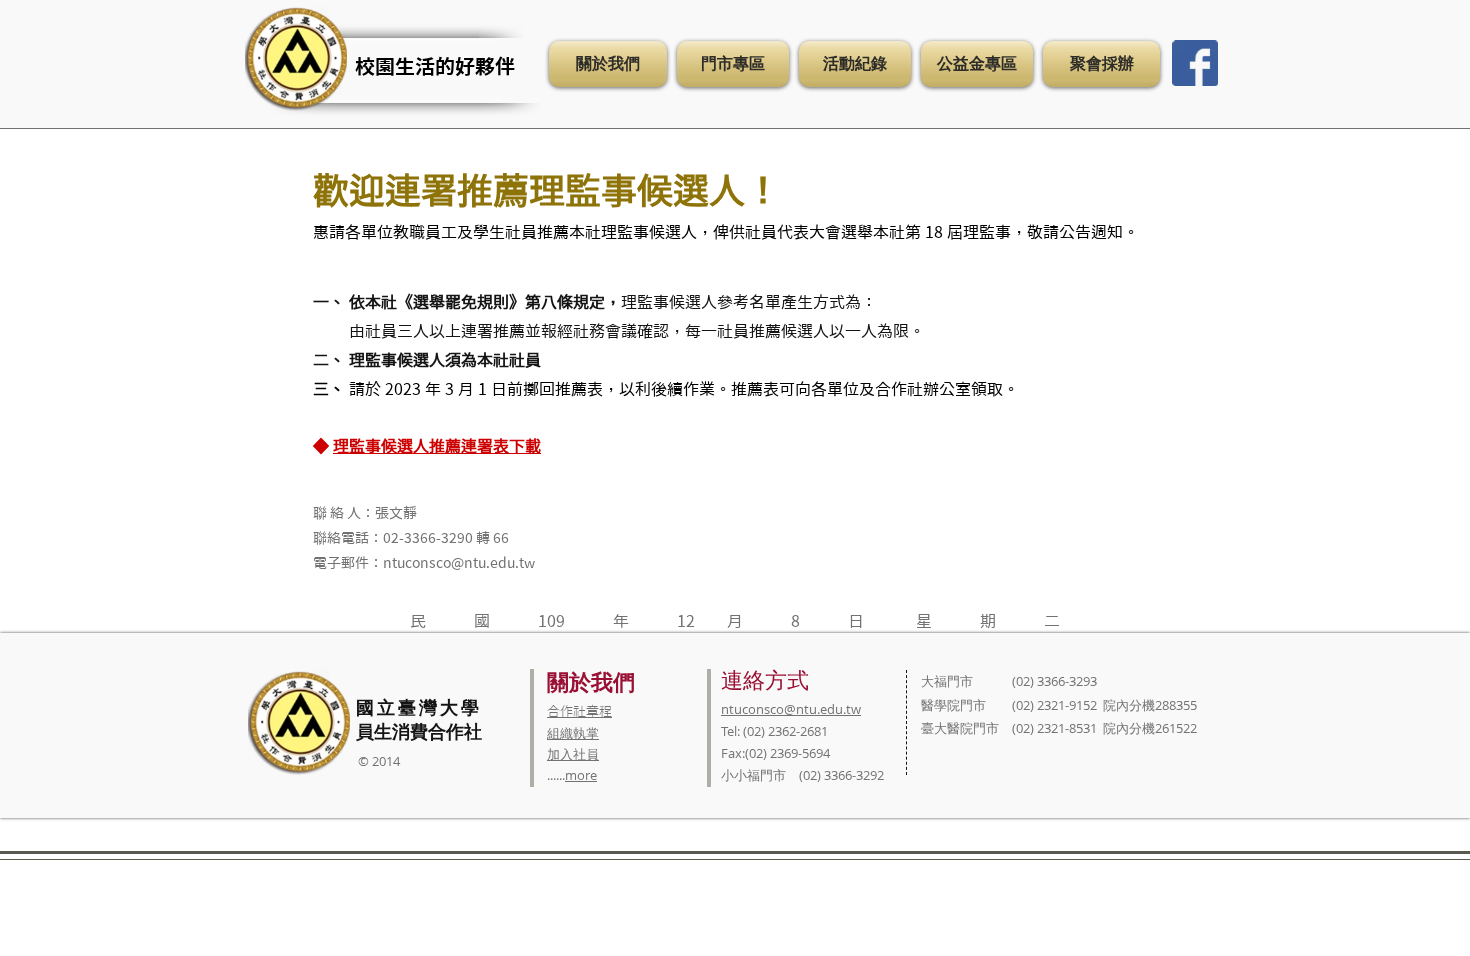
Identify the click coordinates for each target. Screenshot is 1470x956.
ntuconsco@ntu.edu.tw (791, 709)
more (581, 775)
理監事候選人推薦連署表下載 (437, 446)
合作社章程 (579, 711)
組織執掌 (573, 733)
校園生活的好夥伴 (435, 66)
